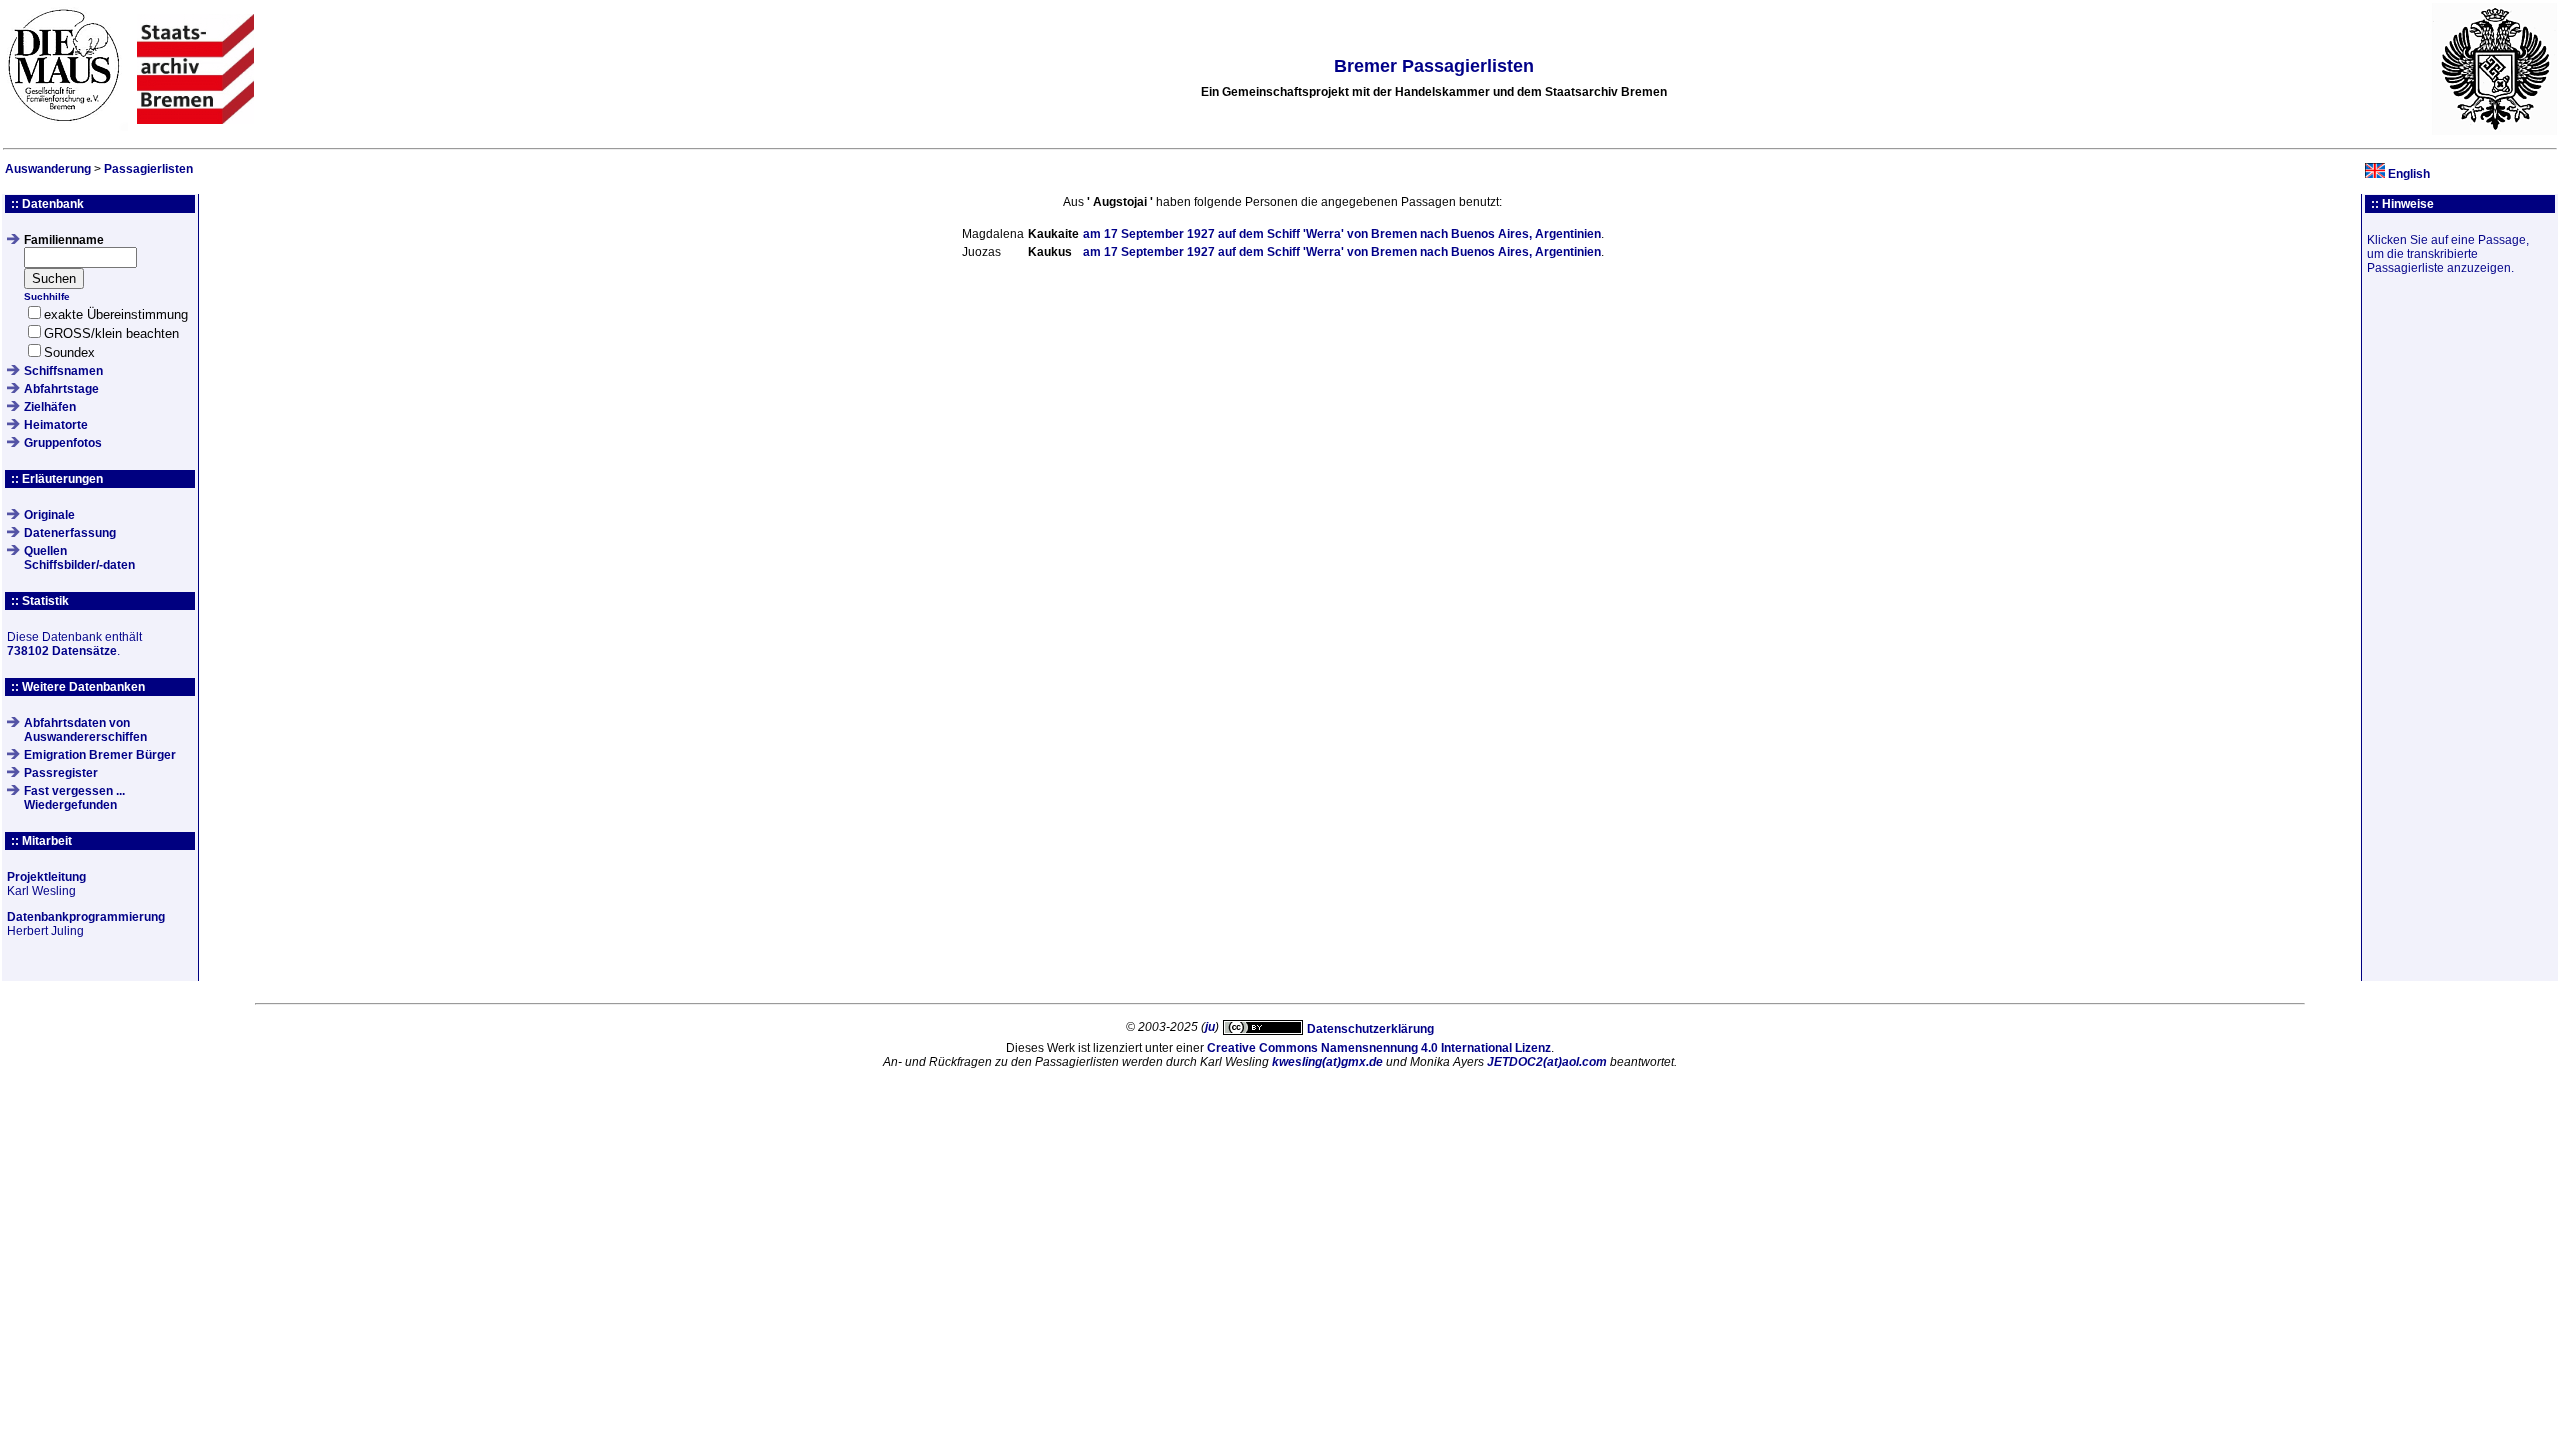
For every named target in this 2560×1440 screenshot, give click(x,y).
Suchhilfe (47, 296)
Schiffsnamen (63, 371)
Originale (49, 515)
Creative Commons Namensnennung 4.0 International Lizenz (1379, 1048)
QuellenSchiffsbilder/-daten (79, 558)
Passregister (61, 773)
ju (1210, 1027)
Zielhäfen (50, 407)
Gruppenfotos (63, 443)
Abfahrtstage (61, 389)
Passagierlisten (148, 169)
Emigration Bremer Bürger (100, 755)
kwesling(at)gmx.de (1327, 1062)
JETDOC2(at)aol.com (1547, 1062)
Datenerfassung (70, 533)
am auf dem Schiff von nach (1342, 234)
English (2409, 174)
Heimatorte (56, 425)
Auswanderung (48, 169)
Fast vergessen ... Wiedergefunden (74, 798)
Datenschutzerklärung (1370, 1029)
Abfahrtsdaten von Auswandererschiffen (85, 730)
